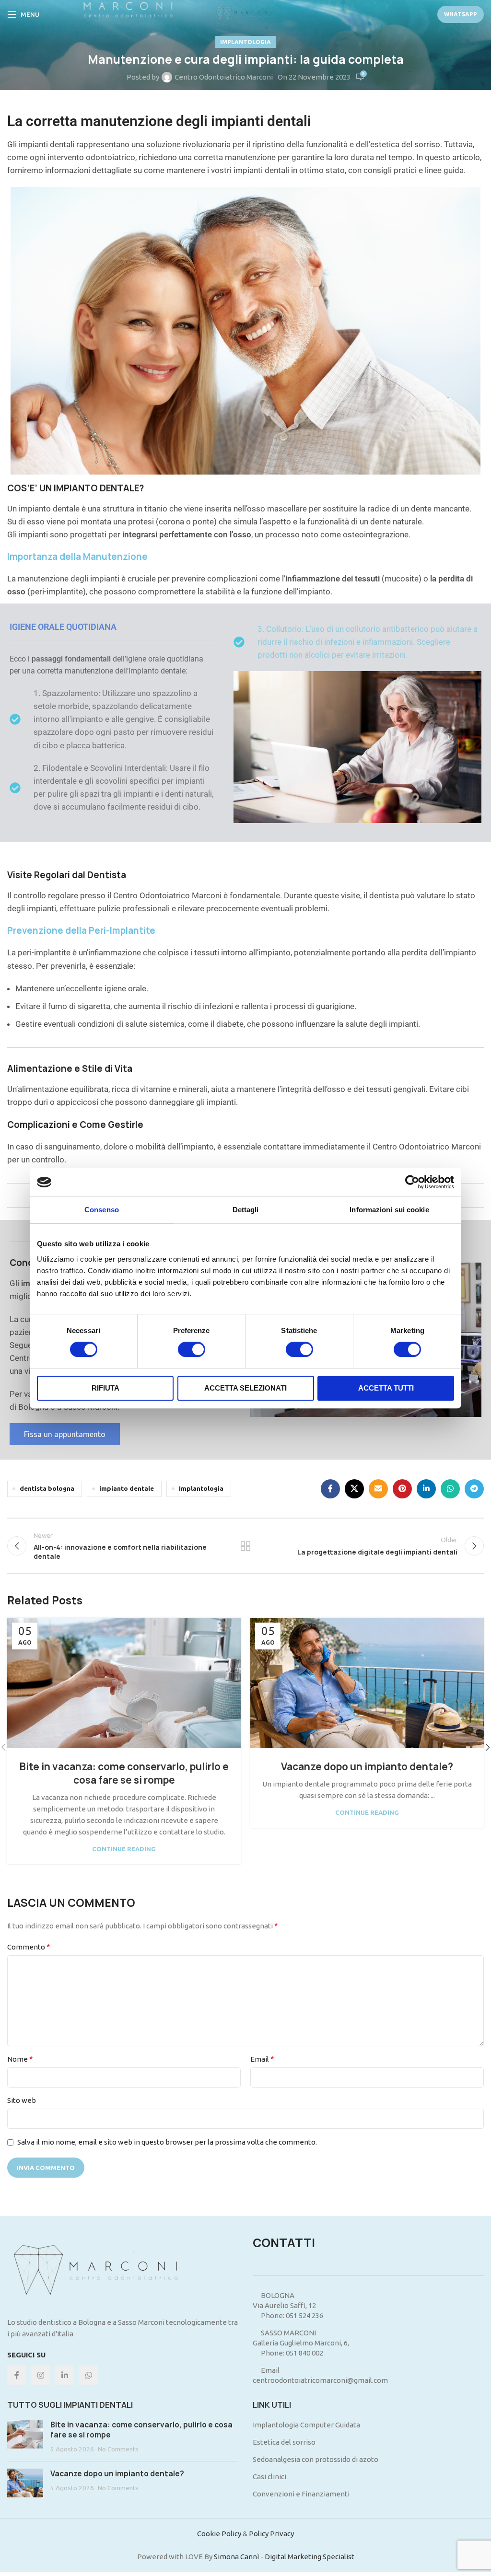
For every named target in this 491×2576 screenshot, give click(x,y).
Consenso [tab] (102, 1210)
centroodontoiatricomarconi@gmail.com (320, 2380)
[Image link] (103, 2270)
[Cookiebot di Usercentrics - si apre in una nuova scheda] (412, 1182)
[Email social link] (378, 1489)
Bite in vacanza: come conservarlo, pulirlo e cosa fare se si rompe (124, 1773)
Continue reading (124, 1849)
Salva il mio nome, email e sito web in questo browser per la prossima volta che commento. (167, 2142)
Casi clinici (269, 2477)
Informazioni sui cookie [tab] (389, 1210)
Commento (29, 1947)
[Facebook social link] (330, 1489)
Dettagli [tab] (246, 1210)
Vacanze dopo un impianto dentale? (367, 1767)
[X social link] (354, 1489)
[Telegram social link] (474, 1489)
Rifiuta (105, 1388)
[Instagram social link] (41, 2375)
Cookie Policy (219, 2534)
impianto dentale (127, 1488)
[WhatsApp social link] (450, 1489)
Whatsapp (461, 14)
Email (262, 2059)
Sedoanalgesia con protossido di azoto (316, 2459)
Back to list (245, 1546)
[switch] (192, 1349)
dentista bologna (47, 1488)
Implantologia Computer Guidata (306, 2425)
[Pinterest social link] (402, 1489)
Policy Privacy (271, 2534)
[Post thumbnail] (25, 2437)
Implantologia (245, 42)
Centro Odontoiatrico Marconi (224, 77)
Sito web (22, 2100)
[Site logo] (245, 14)
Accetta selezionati (245, 1388)
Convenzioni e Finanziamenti (301, 2494)
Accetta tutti (386, 1388)
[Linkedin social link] (426, 1489)
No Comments (118, 2449)
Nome (20, 2059)
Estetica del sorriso (284, 2442)
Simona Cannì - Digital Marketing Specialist (284, 2557)
